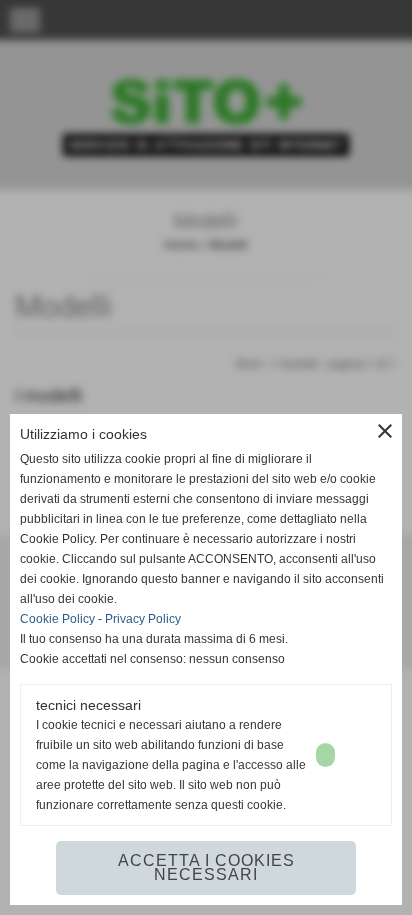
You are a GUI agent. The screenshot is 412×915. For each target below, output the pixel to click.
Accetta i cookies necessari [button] (206, 867)
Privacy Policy (143, 619)
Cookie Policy (57, 619)
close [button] (385, 431)
